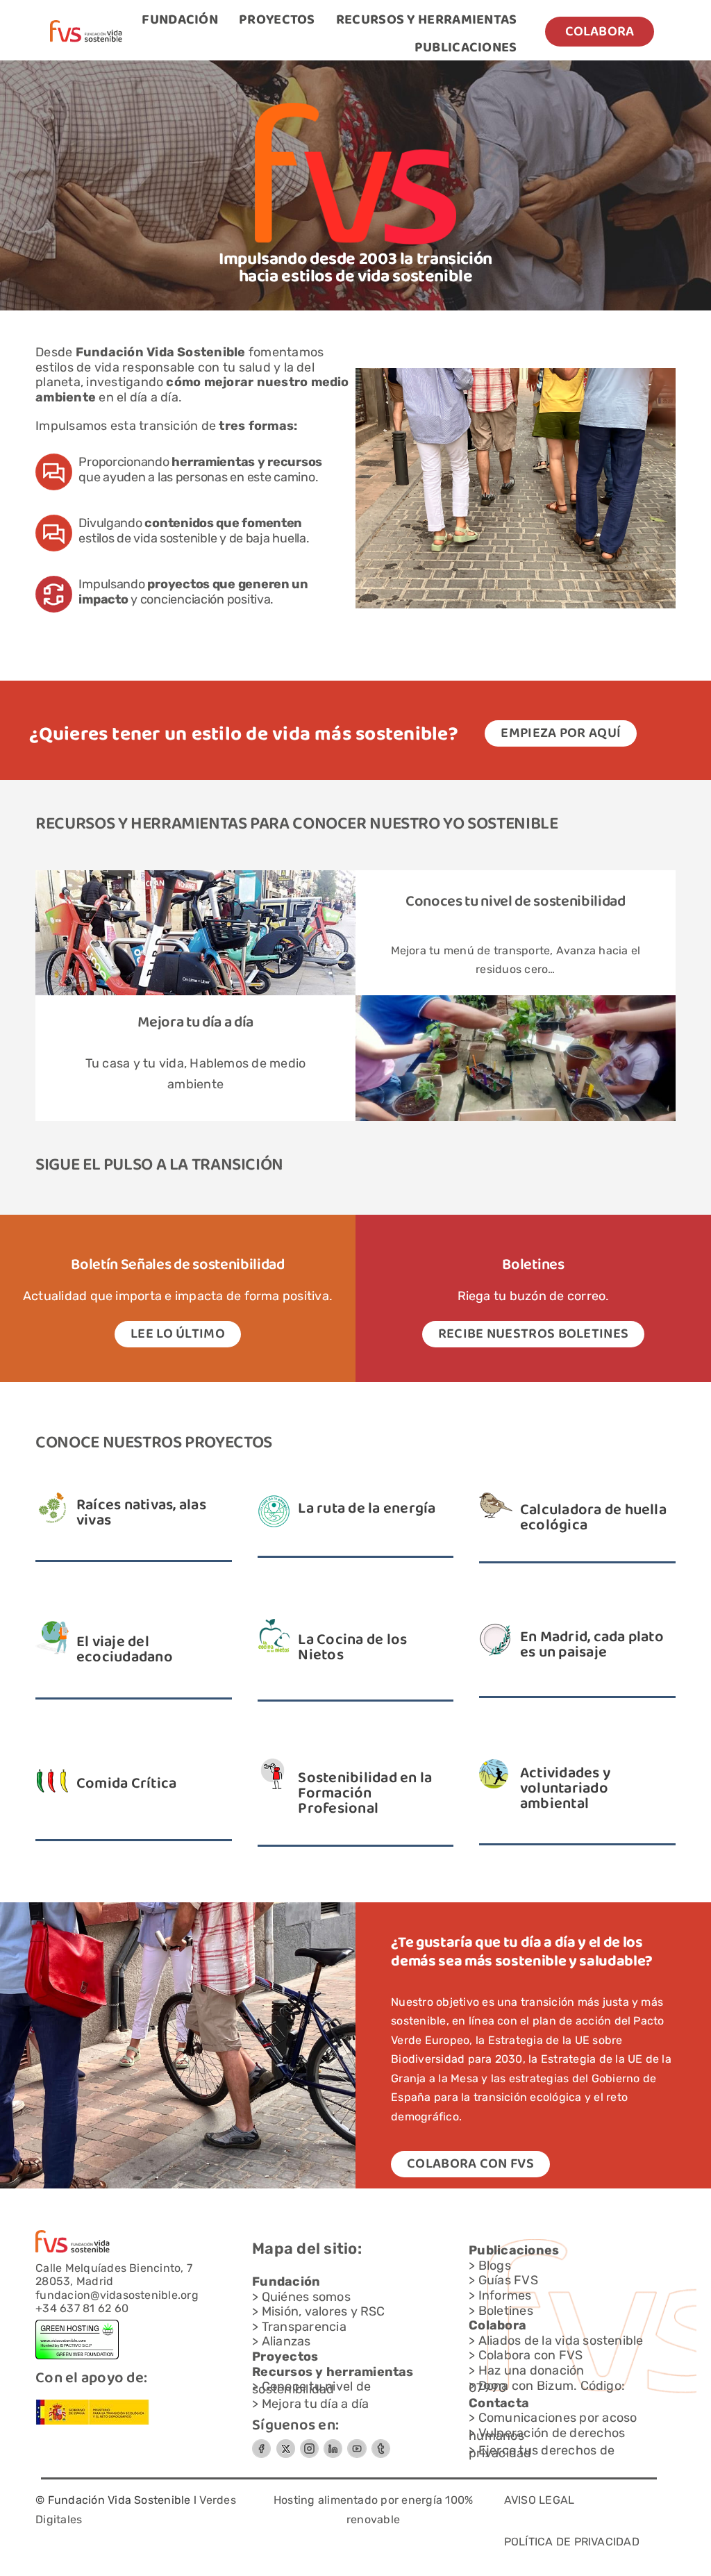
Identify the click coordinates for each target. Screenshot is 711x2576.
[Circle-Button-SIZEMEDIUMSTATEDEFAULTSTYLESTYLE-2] (261, 2444)
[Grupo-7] (309, 2444)
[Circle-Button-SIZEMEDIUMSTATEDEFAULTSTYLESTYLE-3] (357, 2444)
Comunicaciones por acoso (558, 2418)
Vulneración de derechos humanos (547, 2434)
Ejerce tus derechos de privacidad (542, 2452)
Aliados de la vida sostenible (561, 2341)
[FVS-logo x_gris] (285, 2444)
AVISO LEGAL (539, 2500)
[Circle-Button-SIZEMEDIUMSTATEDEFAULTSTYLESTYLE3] (333, 2444)
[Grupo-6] (381, 2444)
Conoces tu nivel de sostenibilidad (516, 902)
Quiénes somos (306, 2297)
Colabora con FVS (531, 2355)
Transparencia (304, 2327)
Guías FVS (508, 2280)
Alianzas (286, 2341)
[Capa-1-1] (86, 25)
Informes (505, 2295)
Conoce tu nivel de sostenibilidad (311, 2388)
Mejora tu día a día (195, 1023)
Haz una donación (532, 2370)
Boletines (506, 2311)
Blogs (495, 2266)
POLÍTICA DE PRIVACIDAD (572, 2542)
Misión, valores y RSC (324, 2311)
